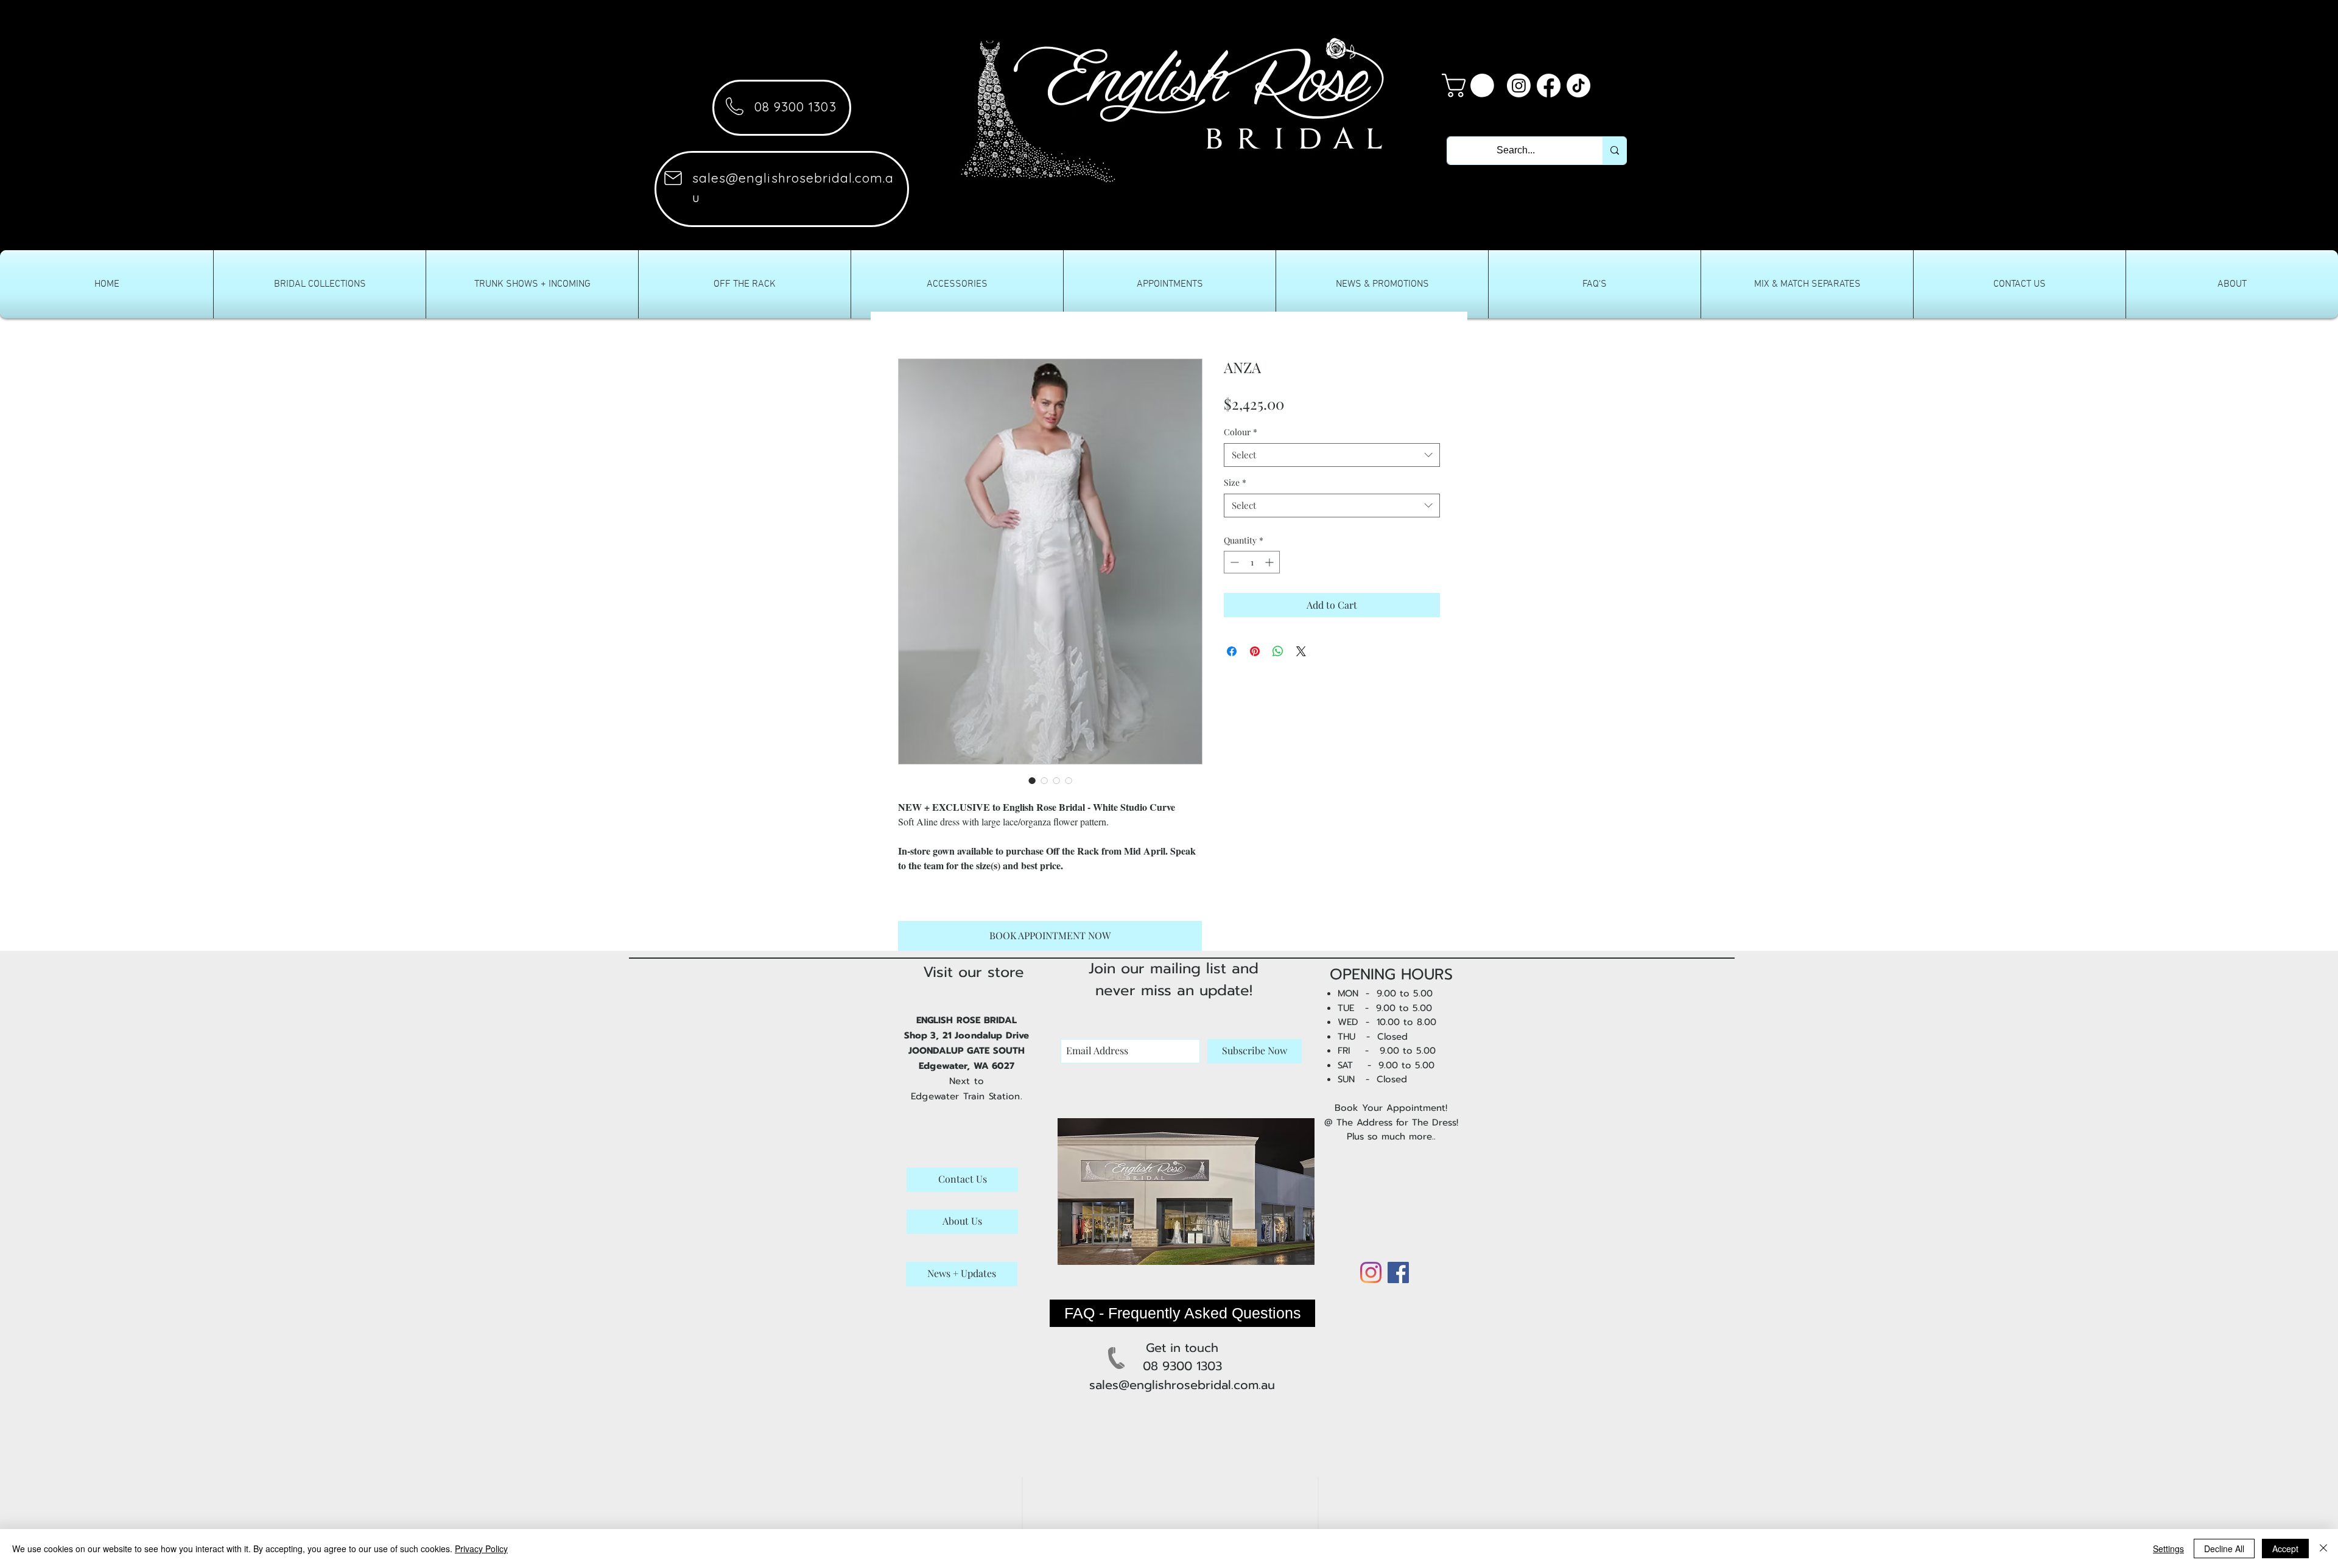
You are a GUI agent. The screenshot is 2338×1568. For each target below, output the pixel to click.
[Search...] (1614, 151)
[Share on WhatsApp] (1278, 651)
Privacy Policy (481, 1549)
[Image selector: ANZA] (1032, 780)
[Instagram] (1519, 86)
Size (1235, 482)
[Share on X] (1301, 651)
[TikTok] (1578, 86)
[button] (1471, 86)
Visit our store (974, 972)
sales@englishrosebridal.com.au (1182, 1385)
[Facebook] (1549, 86)
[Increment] (1270, 562)
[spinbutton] (1252, 562)
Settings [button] (2168, 1549)
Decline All (2224, 1549)
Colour (1241, 432)
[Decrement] (1233, 562)
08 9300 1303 (795, 107)
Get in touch (1182, 1348)
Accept (2285, 1549)
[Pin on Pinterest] (1255, 651)
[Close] (2323, 1549)
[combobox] (1332, 455)
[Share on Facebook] (1232, 651)
